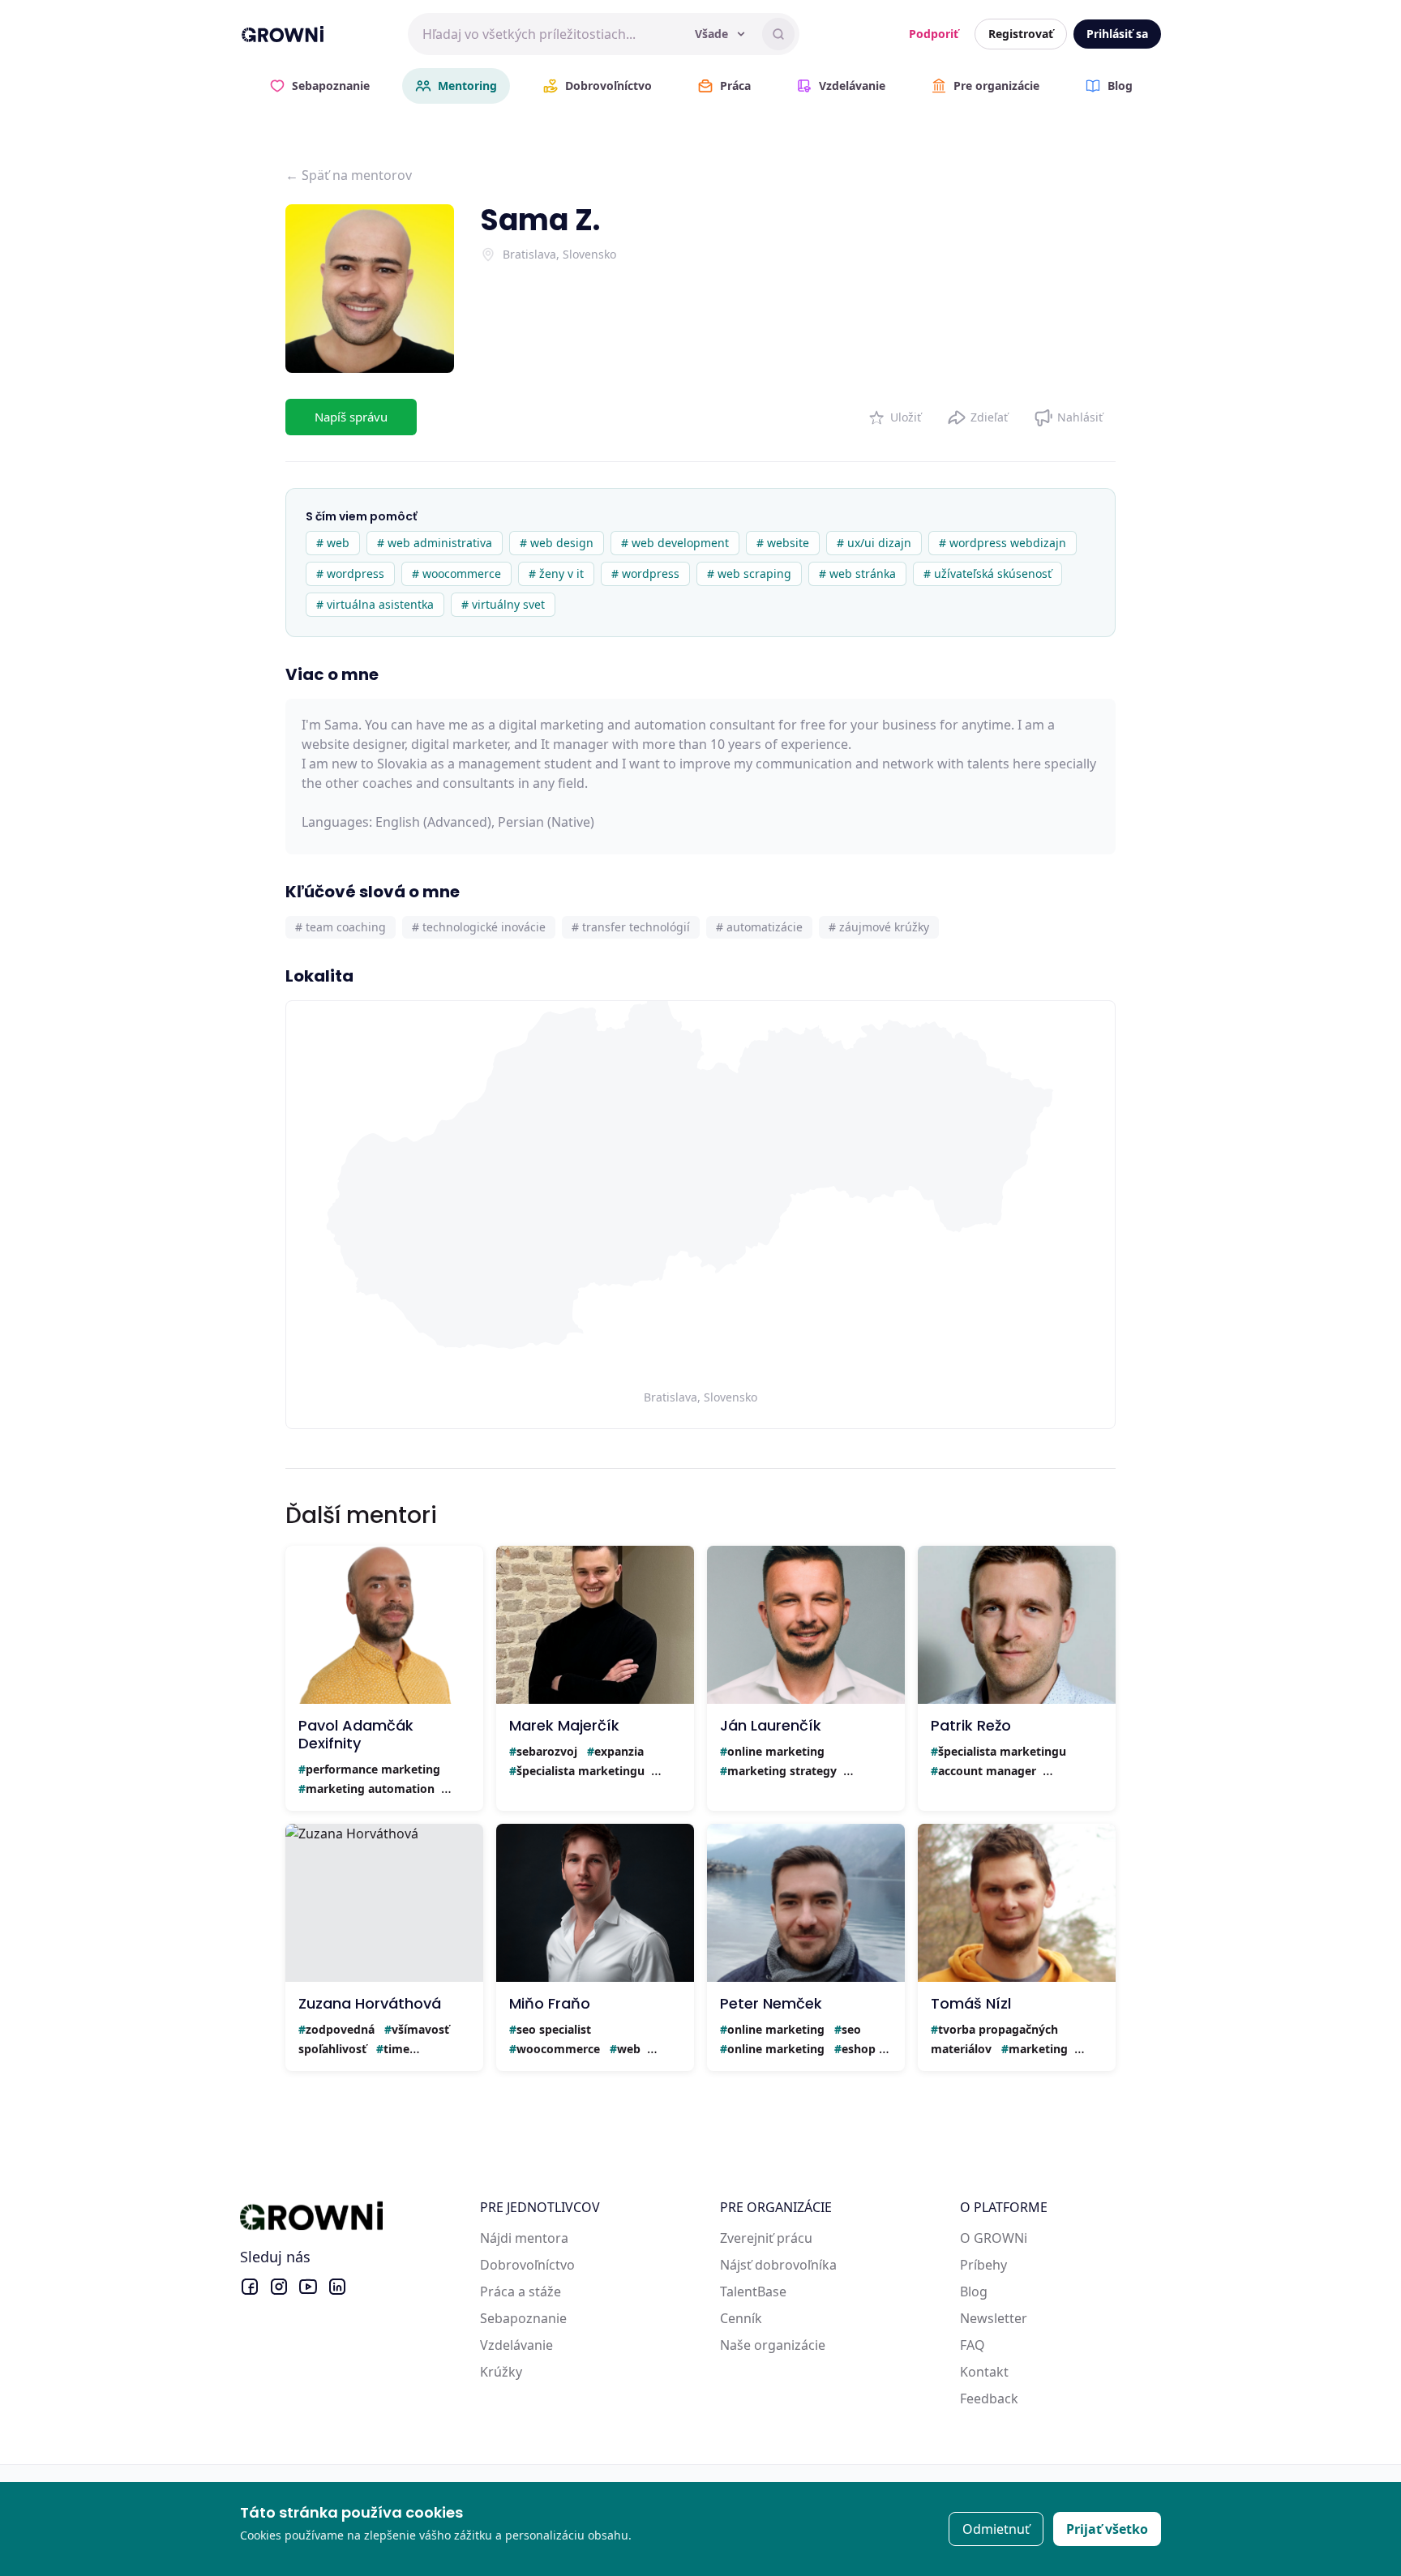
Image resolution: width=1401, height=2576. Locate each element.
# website (783, 543)
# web (333, 543)
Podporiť (934, 34)
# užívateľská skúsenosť (988, 573)
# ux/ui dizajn (874, 543)
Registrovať (1021, 34)
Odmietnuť (996, 2529)
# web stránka (857, 573)
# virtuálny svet (503, 604)
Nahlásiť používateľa (1068, 414)
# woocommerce (456, 573)
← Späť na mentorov (349, 175)
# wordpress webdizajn (1003, 543)
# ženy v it (556, 573)
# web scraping (749, 573)
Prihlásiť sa (1117, 34)
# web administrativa (435, 543)
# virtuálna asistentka (375, 604)
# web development (675, 543)
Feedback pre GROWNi (1030, 2398)
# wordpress (350, 573)
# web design (557, 543)
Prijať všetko (1107, 2529)
